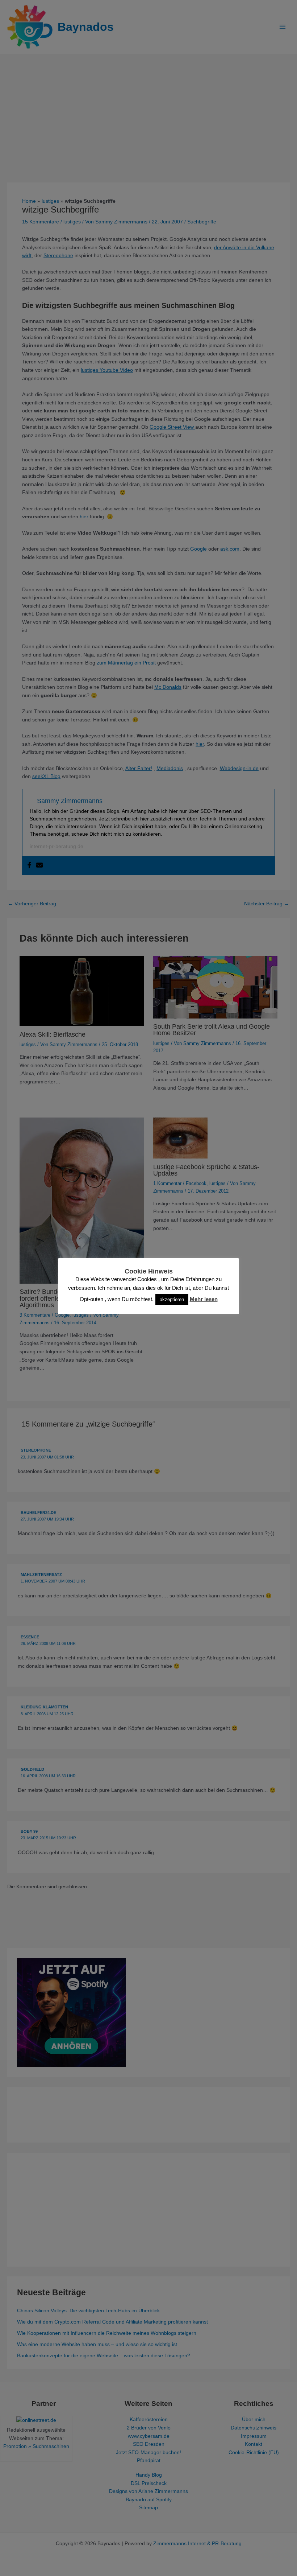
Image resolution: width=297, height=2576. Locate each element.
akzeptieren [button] (172, 1299)
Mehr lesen (204, 1299)
